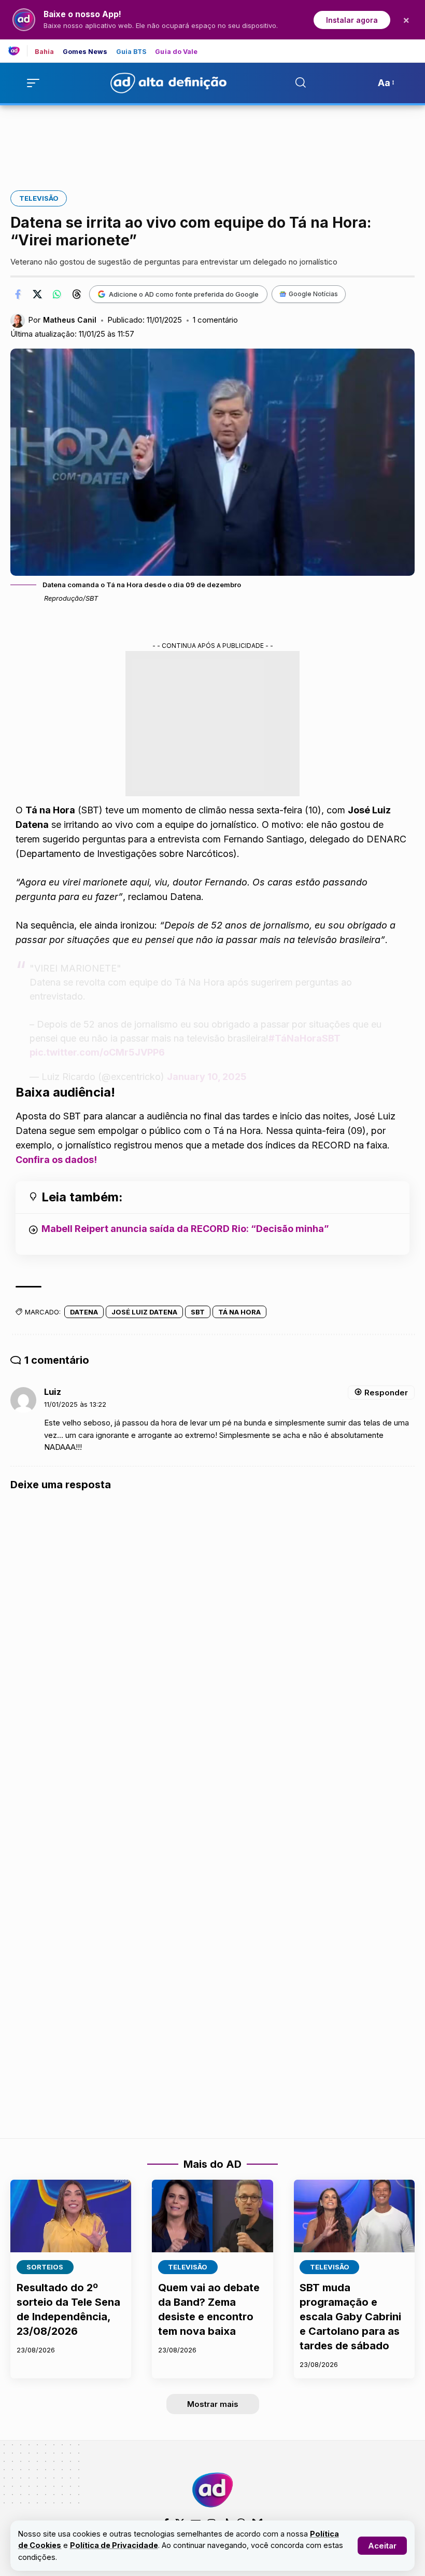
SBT (198, 1312)
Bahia (45, 52)
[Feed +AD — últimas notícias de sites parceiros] (18, 51)
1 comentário (215, 320)
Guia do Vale (176, 52)
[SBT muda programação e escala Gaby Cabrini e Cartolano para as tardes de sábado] (354, 2216)
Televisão (39, 198)
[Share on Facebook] (18, 294)
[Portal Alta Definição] (212, 2490)
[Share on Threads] (77, 294)
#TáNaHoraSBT (304, 1038)
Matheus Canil (70, 320)
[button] (382, 2546)
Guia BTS (132, 52)
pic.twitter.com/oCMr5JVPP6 (97, 1052)
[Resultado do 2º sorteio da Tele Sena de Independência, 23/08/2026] (71, 2216)
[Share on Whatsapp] (57, 294)
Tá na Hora (239, 1312)
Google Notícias (313, 294)
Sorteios (45, 2267)
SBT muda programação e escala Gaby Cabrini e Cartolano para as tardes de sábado (350, 2317)
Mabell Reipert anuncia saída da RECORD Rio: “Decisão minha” (185, 1229)
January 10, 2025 (207, 1077)
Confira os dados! (56, 1160)
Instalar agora (352, 20)
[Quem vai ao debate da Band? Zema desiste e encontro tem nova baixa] (212, 2216)
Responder (386, 1393)
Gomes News (85, 52)
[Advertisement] (212, 141)
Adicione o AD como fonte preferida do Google (184, 294)
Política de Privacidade (114, 2545)
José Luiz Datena (144, 1312)
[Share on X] (37, 294)
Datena (84, 1312)
